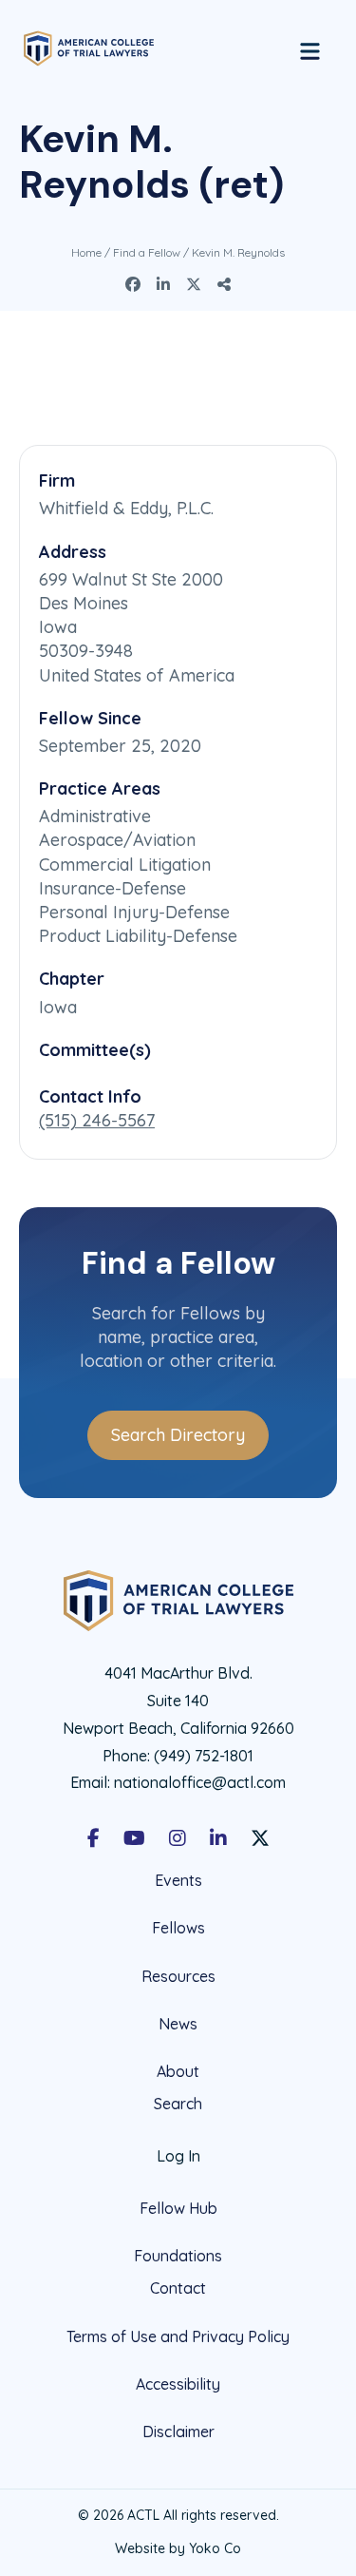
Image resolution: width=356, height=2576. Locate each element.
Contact (178, 2288)
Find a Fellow (147, 252)
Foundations (178, 2256)
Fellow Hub (178, 2208)
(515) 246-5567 (97, 1120)
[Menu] (310, 48)
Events (178, 1881)
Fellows (178, 1928)
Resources (178, 1976)
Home (86, 252)
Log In (178, 2156)
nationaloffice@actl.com (200, 1782)
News (178, 2024)
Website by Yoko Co (178, 2548)
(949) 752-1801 (204, 1756)
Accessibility (178, 2384)
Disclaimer (178, 2432)
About (178, 2071)
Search (178, 2104)
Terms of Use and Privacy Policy (178, 2336)
